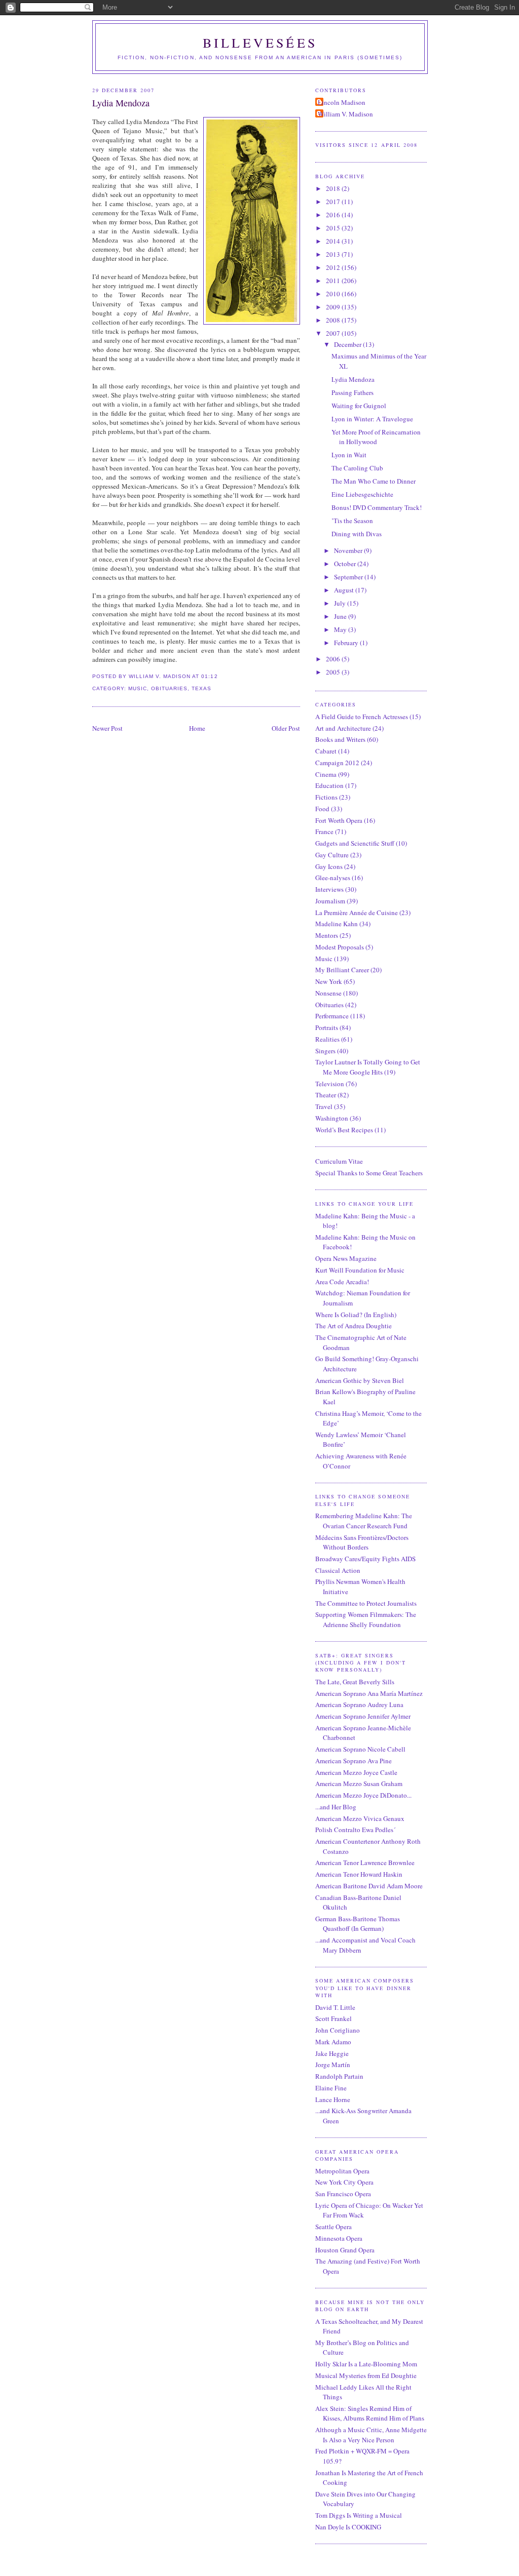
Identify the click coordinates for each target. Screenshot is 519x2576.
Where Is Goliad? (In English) (356, 1315)
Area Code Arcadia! (342, 1282)
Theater (326, 1095)
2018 (334, 188)
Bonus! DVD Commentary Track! (377, 507)
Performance (332, 1016)
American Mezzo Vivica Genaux (360, 1818)
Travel (324, 1106)
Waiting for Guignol (359, 406)
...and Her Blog (336, 1807)
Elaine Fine (331, 2088)
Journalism (330, 901)
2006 (334, 659)
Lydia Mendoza (121, 103)
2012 (334, 267)
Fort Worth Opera (339, 820)
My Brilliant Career (342, 970)
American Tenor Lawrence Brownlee (365, 1862)
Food (322, 809)
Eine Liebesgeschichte (362, 494)
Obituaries (169, 688)
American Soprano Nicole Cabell (360, 1749)
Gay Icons (329, 866)
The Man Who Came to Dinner (374, 481)
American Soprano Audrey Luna (359, 1705)
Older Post (286, 728)
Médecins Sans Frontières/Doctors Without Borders (362, 1542)
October (346, 564)
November (349, 550)
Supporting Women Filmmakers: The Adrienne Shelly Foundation (366, 1619)
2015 (334, 228)
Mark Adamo (333, 2042)
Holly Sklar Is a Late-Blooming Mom (366, 2364)
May (341, 629)
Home (197, 728)
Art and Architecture (343, 728)
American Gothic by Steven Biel (360, 1380)
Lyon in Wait (349, 455)
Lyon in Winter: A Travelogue (372, 419)
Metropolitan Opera (342, 2171)
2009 (334, 307)
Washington (332, 1118)
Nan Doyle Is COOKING (348, 2527)
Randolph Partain (339, 2076)
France (324, 831)
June (341, 616)
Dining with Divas (357, 534)
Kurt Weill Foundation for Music (360, 1270)
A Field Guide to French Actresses (362, 717)
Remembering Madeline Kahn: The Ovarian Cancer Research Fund (364, 1521)
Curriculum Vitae (339, 1161)
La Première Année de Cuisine (357, 913)
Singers (325, 1051)
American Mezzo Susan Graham (359, 1784)
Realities (327, 1039)
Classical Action (338, 1570)
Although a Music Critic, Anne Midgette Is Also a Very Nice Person (371, 2435)
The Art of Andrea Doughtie (354, 1326)
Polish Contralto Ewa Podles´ (355, 1830)
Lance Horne (333, 2099)
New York (329, 981)
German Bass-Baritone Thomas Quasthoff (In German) (358, 1924)
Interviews (329, 889)
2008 (334, 320)
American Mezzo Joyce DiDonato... (363, 1795)
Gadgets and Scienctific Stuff (355, 843)
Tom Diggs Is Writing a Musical (359, 2515)
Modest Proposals (340, 947)
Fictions (326, 797)
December (348, 344)
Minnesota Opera (339, 2238)
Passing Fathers (353, 392)
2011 (334, 281)
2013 (334, 254)
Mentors (327, 935)
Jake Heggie (332, 2053)
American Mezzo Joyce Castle (356, 1772)
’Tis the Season (352, 521)
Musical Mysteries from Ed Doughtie (366, 2375)
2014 (334, 241)
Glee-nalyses (333, 878)
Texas (201, 688)
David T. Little (335, 2007)
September (349, 577)
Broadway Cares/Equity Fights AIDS (365, 1559)
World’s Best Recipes (344, 1130)
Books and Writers (340, 739)
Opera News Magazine (346, 1258)
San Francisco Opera (343, 2194)
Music (138, 688)
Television (330, 1084)
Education (329, 785)
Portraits (327, 1027)
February (347, 643)
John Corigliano (338, 2030)
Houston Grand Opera (345, 2250)
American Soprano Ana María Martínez (369, 1693)
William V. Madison (345, 114)
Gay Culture (332, 855)
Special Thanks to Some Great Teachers (369, 1173)
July (341, 603)
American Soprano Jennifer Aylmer (363, 1716)
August (345, 590)
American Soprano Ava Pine (354, 1761)
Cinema (326, 774)
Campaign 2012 (337, 763)
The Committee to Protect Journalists (366, 1603)
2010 (334, 294)
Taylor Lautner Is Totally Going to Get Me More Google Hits (368, 1067)
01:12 (209, 676)
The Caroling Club (357, 468)
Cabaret (326, 751)
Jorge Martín (333, 2065)
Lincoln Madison (342, 102)
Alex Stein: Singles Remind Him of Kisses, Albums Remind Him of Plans (370, 2413)
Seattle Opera (333, 2227)
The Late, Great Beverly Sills (355, 1682)
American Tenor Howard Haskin (359, 1874)
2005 (334, 672)
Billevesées (260, 43)
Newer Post (107, 728)
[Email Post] (221, 676)
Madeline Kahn (337, 924)
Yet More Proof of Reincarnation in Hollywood (376, 437)
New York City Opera (344, 2182)
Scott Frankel (333, 2018)
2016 (334, 215)
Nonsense (328, 993)
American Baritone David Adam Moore (369, 1886)
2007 (334, 333)
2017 (334, 202)
